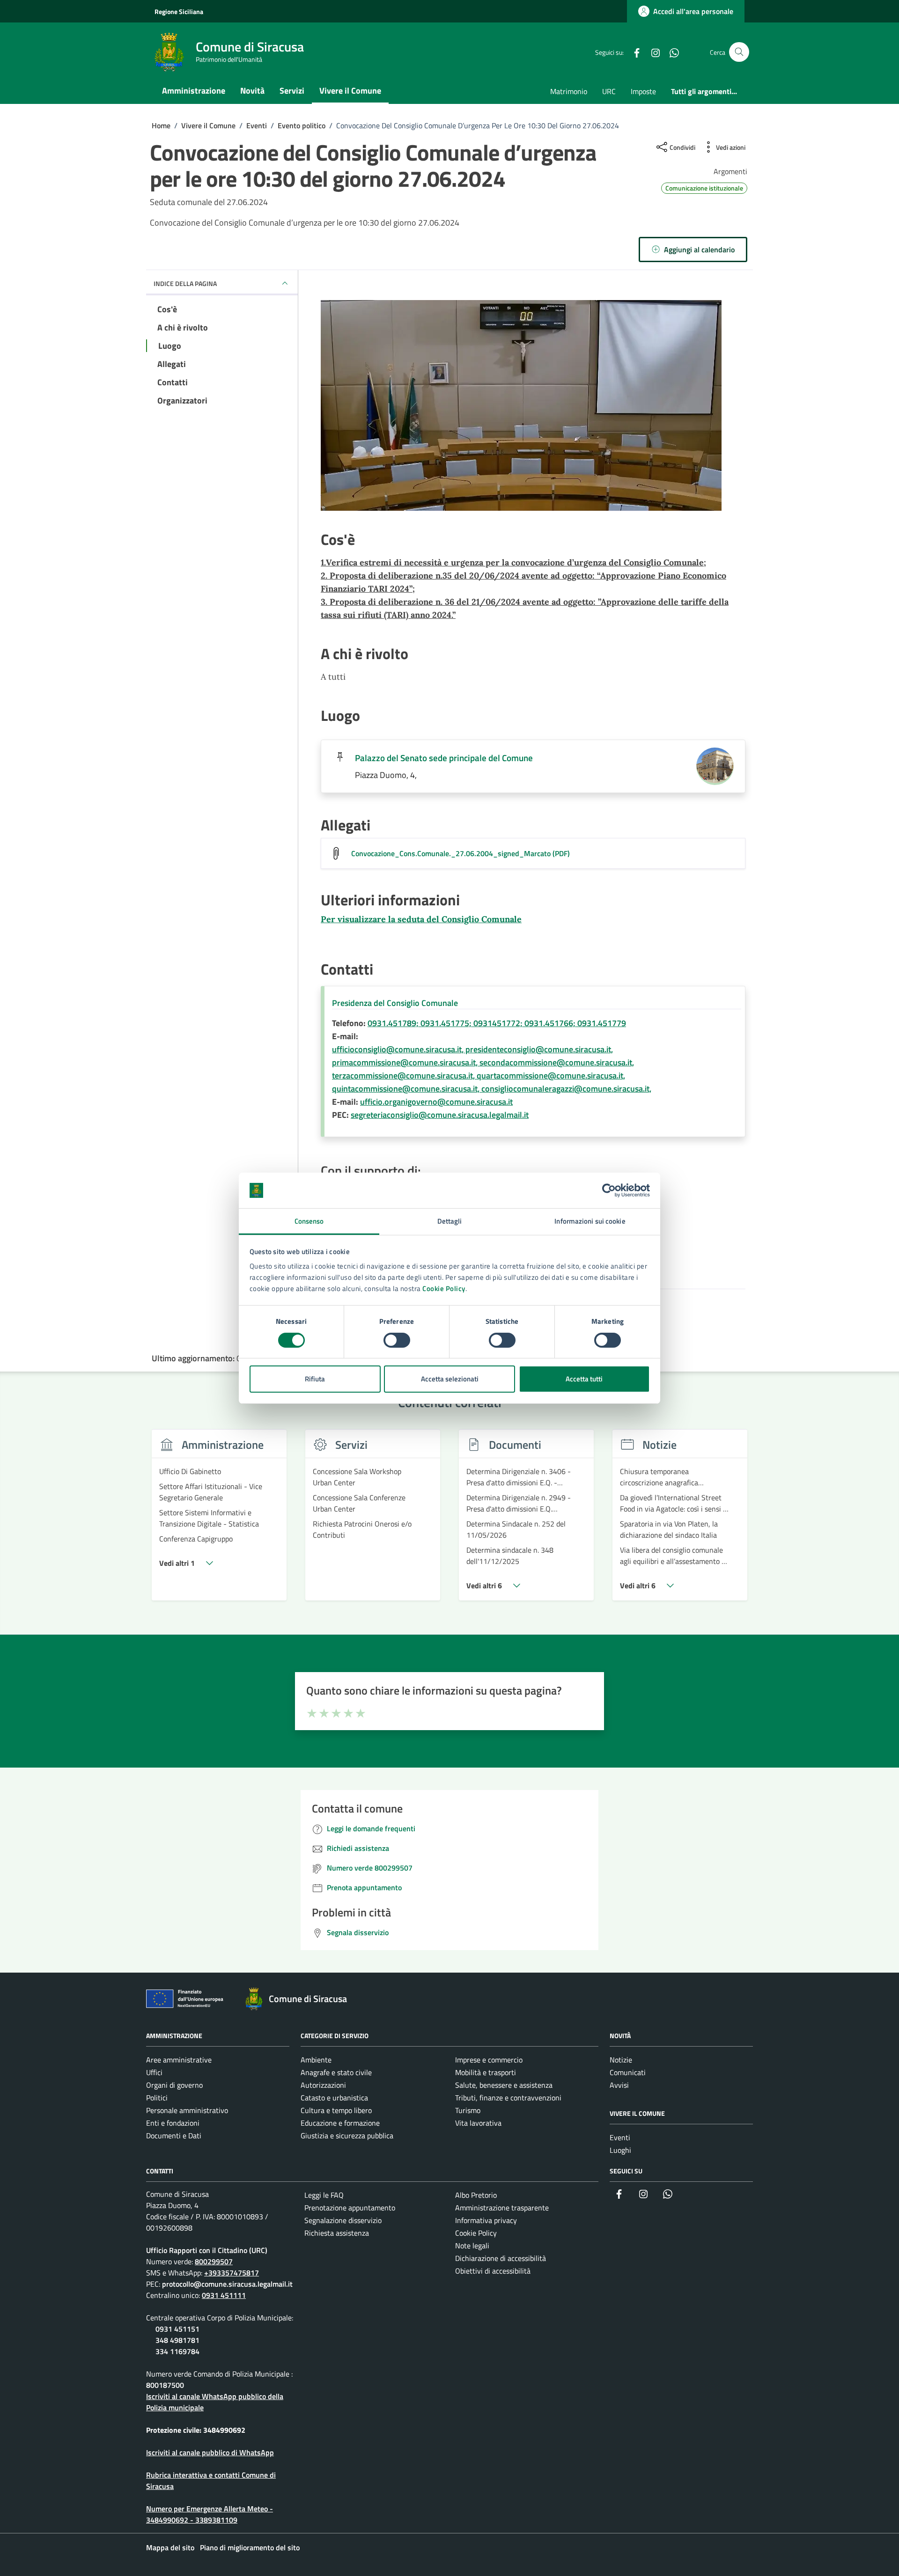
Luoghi (620, 2150)
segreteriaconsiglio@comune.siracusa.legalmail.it (440, 1115)
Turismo (468, 2110)
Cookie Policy (444, 1288)
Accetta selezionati (450, 1379)
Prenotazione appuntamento (350, 2208)
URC (609, 91)
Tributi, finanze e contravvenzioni (508, 2098)
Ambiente (316, 2060)
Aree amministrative (179, 2060)
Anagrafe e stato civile (336, 2072)
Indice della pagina (185, 283)
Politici (157, 2098)
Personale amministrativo (187, 2110)
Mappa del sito (170, 2547)
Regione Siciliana (179, 11)
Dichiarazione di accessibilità (501, 2258)
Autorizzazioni (323, 2085)
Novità (252, 91)
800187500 (165, 2385)
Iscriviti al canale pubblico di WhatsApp (210, 2452)
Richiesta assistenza (337, 2233)
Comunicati (628, 2072)
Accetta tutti (584, 1379)
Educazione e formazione (340, 2123)
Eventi (620, 2137)
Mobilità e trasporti (486, 2072)
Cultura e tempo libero (336, 2110)
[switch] (397, 1340)
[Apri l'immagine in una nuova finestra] (533, 407)
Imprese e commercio (489, 2060)
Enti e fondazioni (173, 2123)
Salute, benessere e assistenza (504, 2085)
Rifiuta (315, 1379)
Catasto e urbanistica (334, 2098)
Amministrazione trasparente (502, 2208)
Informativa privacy (486, 2220)
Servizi (292, 91)
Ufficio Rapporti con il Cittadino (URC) (207, 2250)
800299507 (214, 2261)
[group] (219, 1520)
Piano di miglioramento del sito (250, 2547)
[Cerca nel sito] (739, 52)
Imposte (643, 91)
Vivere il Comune (350, 91)
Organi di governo (174, 2085)
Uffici (154, 2072)
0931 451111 (224, 2295)
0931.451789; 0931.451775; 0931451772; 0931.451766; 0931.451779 (497, 1023)
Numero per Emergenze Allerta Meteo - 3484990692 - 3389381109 (210, 2514)
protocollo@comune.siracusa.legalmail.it (227, 2284)
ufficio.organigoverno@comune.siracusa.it (436, 1102)
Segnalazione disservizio (343, 2220)
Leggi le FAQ (324, 2195)
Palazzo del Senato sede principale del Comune (444, 758)
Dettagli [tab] (450, 1221)
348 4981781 (177, 2340)
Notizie (621, 2060)
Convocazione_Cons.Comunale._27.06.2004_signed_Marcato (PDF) (461, 853)
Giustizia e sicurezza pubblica (347, 2136)
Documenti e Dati (174, 2136)
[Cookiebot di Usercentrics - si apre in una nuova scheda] (609, 1190)
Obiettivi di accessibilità (493, 2271)
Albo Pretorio (476, 2195)
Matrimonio (569, 91)
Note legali (472, 2246)
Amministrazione (194, 91)
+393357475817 (232, 2273)
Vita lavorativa (478, 2123)
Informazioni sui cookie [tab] (590, 1221)
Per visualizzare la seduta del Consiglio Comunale (421, 919)
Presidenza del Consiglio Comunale (395, 1003)
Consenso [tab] (309, 1221)
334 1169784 (177, 2351)
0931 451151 (177, 2329)
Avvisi (619, 2085)
